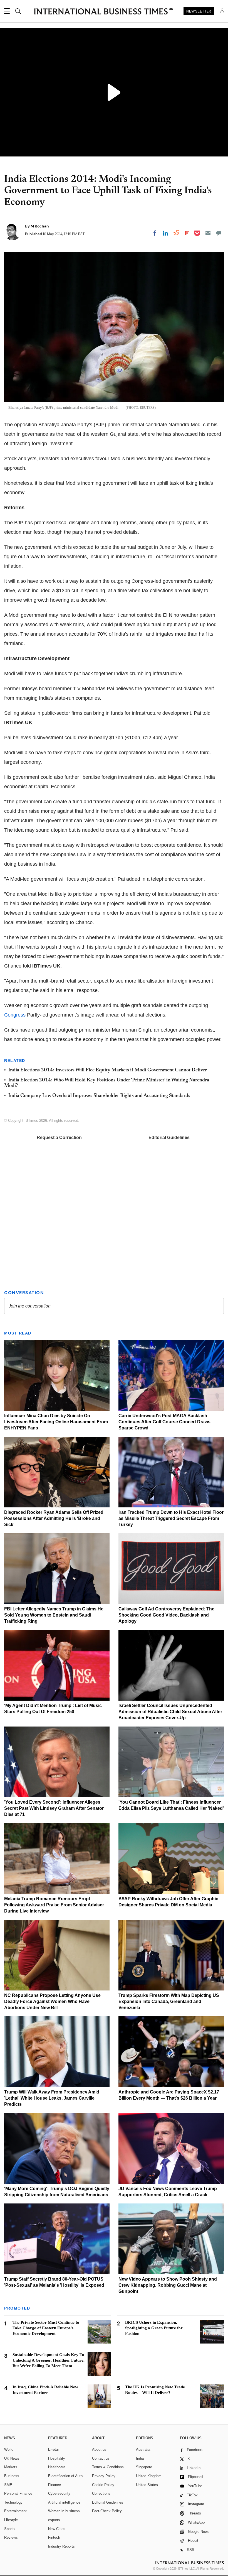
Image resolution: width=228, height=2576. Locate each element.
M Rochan (40, 226)
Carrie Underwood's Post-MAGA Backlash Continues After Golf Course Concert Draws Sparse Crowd (164, 1422)
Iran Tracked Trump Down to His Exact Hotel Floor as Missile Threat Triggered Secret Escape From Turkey (171, 1518)
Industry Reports (61, 2546)
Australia (143, 2449)
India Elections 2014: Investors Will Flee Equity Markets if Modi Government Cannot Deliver (108, 1070)
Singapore (144, 2467)
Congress (15, 1015)
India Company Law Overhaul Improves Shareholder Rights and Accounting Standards (99, 1096)
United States (147, 2485)
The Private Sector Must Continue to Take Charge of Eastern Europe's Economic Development (46, 2328)
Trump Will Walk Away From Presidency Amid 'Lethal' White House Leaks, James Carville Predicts (52, 2098)
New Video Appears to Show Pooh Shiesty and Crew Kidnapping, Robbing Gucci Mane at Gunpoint (168, 2285)
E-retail (54, 2449)
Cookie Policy (103, 2485)
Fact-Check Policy (107, 2511)
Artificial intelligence (64, 2502)
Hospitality (57, 2458)
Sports (9, 2529)
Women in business (64, 2511)
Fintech (54, 2537)
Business (12, 2476)
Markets (11, 2467)
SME (8, 2485)
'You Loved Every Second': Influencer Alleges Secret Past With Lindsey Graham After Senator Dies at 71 (54, 1808)
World (9, 2449)
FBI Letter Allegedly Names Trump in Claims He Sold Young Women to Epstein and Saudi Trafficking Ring (54, 1615)
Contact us (101, 2458)
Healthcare (57, 2467)
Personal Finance (18, 2493)
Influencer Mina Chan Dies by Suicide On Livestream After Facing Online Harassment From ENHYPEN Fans (56, 1422)
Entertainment (15, 2511)
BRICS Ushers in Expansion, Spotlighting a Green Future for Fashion (154, 2328)
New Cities (57, 2529)
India (140, 2458)
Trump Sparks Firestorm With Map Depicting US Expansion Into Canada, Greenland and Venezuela (169, 2001)
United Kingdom (149, 2476)
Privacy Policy (104, 2476)
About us (99, 2449)
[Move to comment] (219, 233)
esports (54, 2520)
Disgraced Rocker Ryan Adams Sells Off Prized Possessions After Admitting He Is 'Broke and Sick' (54, 1518)
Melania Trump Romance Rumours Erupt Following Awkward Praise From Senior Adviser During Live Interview (54, 1905)
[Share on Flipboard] (187, 233)
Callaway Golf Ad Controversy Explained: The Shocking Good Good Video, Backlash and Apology (166, 1615)
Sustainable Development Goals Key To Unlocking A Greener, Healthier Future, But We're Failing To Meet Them (49, 2360)
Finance (54, 2485)
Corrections (101, 2493)
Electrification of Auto (65, 2476)
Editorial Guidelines (169, 1138)
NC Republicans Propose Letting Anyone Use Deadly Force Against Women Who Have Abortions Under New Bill (52, 2001)
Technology (13, 2502)
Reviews (11, 2537)
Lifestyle (11, 2520)
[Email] (208, 233)
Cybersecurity (59, 2493)
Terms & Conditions (108, 2467)
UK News (12, 2458)
